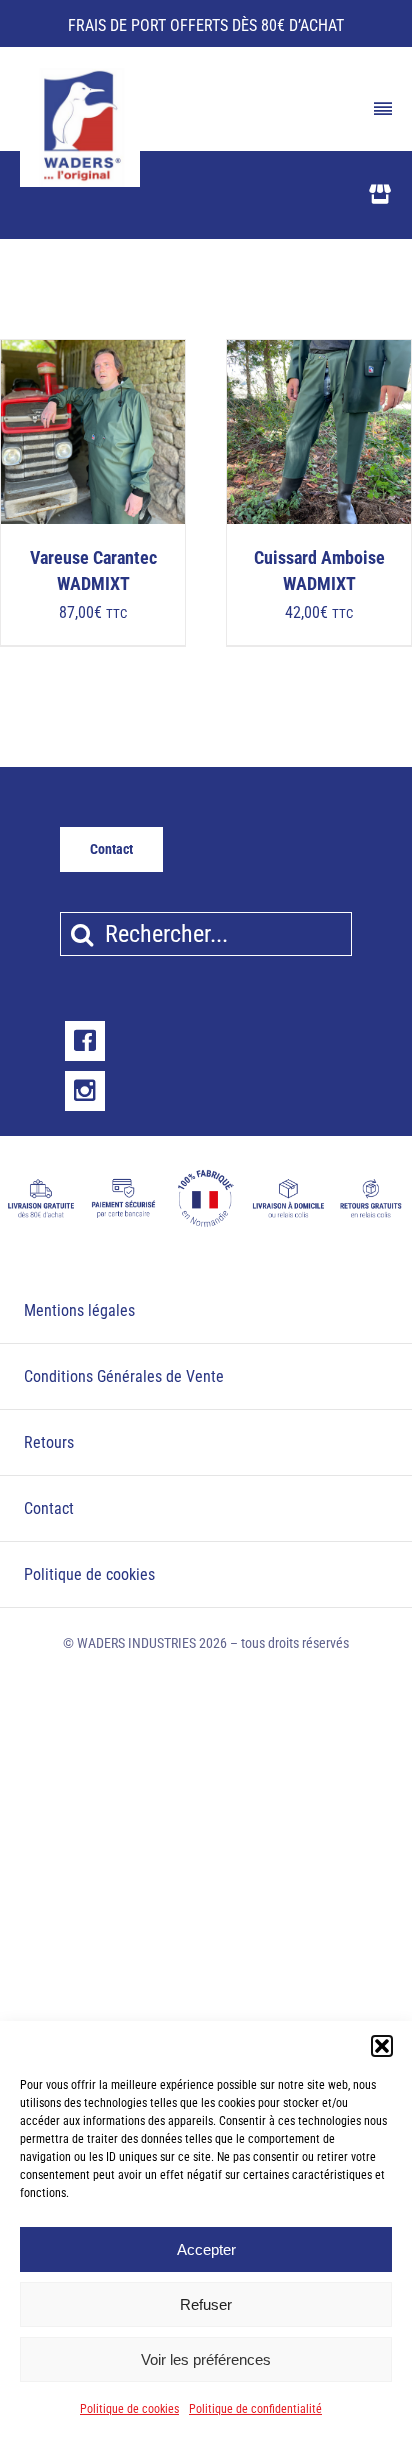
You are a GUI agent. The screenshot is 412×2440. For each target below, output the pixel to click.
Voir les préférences (206, 2359)
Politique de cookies (129, 2409)
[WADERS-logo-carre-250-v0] (80, 74)
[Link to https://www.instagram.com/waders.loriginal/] (85, 1091)
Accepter (206, 2249)
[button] (382, 2046)
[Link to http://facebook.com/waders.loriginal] (85, 1041)
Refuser (206, 2304)
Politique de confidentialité (255, 2409)
